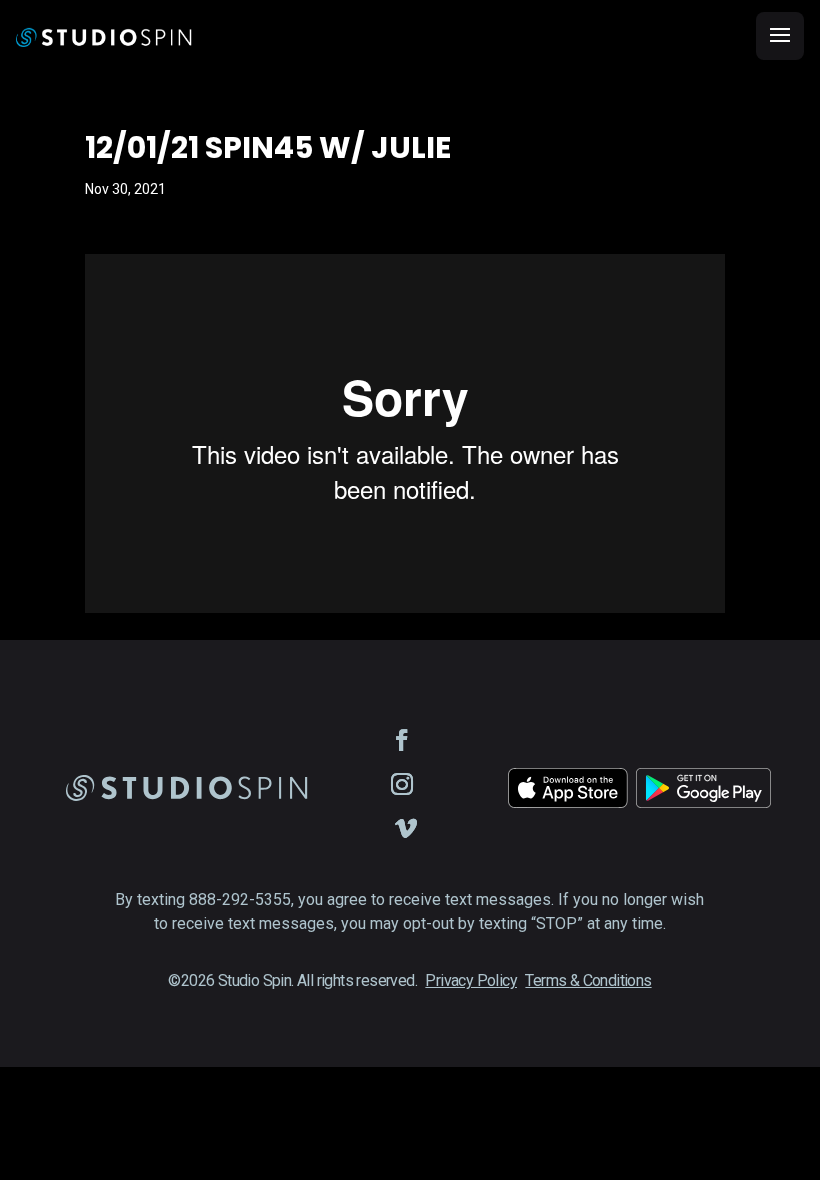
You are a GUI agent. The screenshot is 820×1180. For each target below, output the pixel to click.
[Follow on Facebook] (402, 740)
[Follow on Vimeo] (406, 828)
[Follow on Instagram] (402, 784)
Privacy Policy (471, 980)
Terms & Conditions (588, 980)
